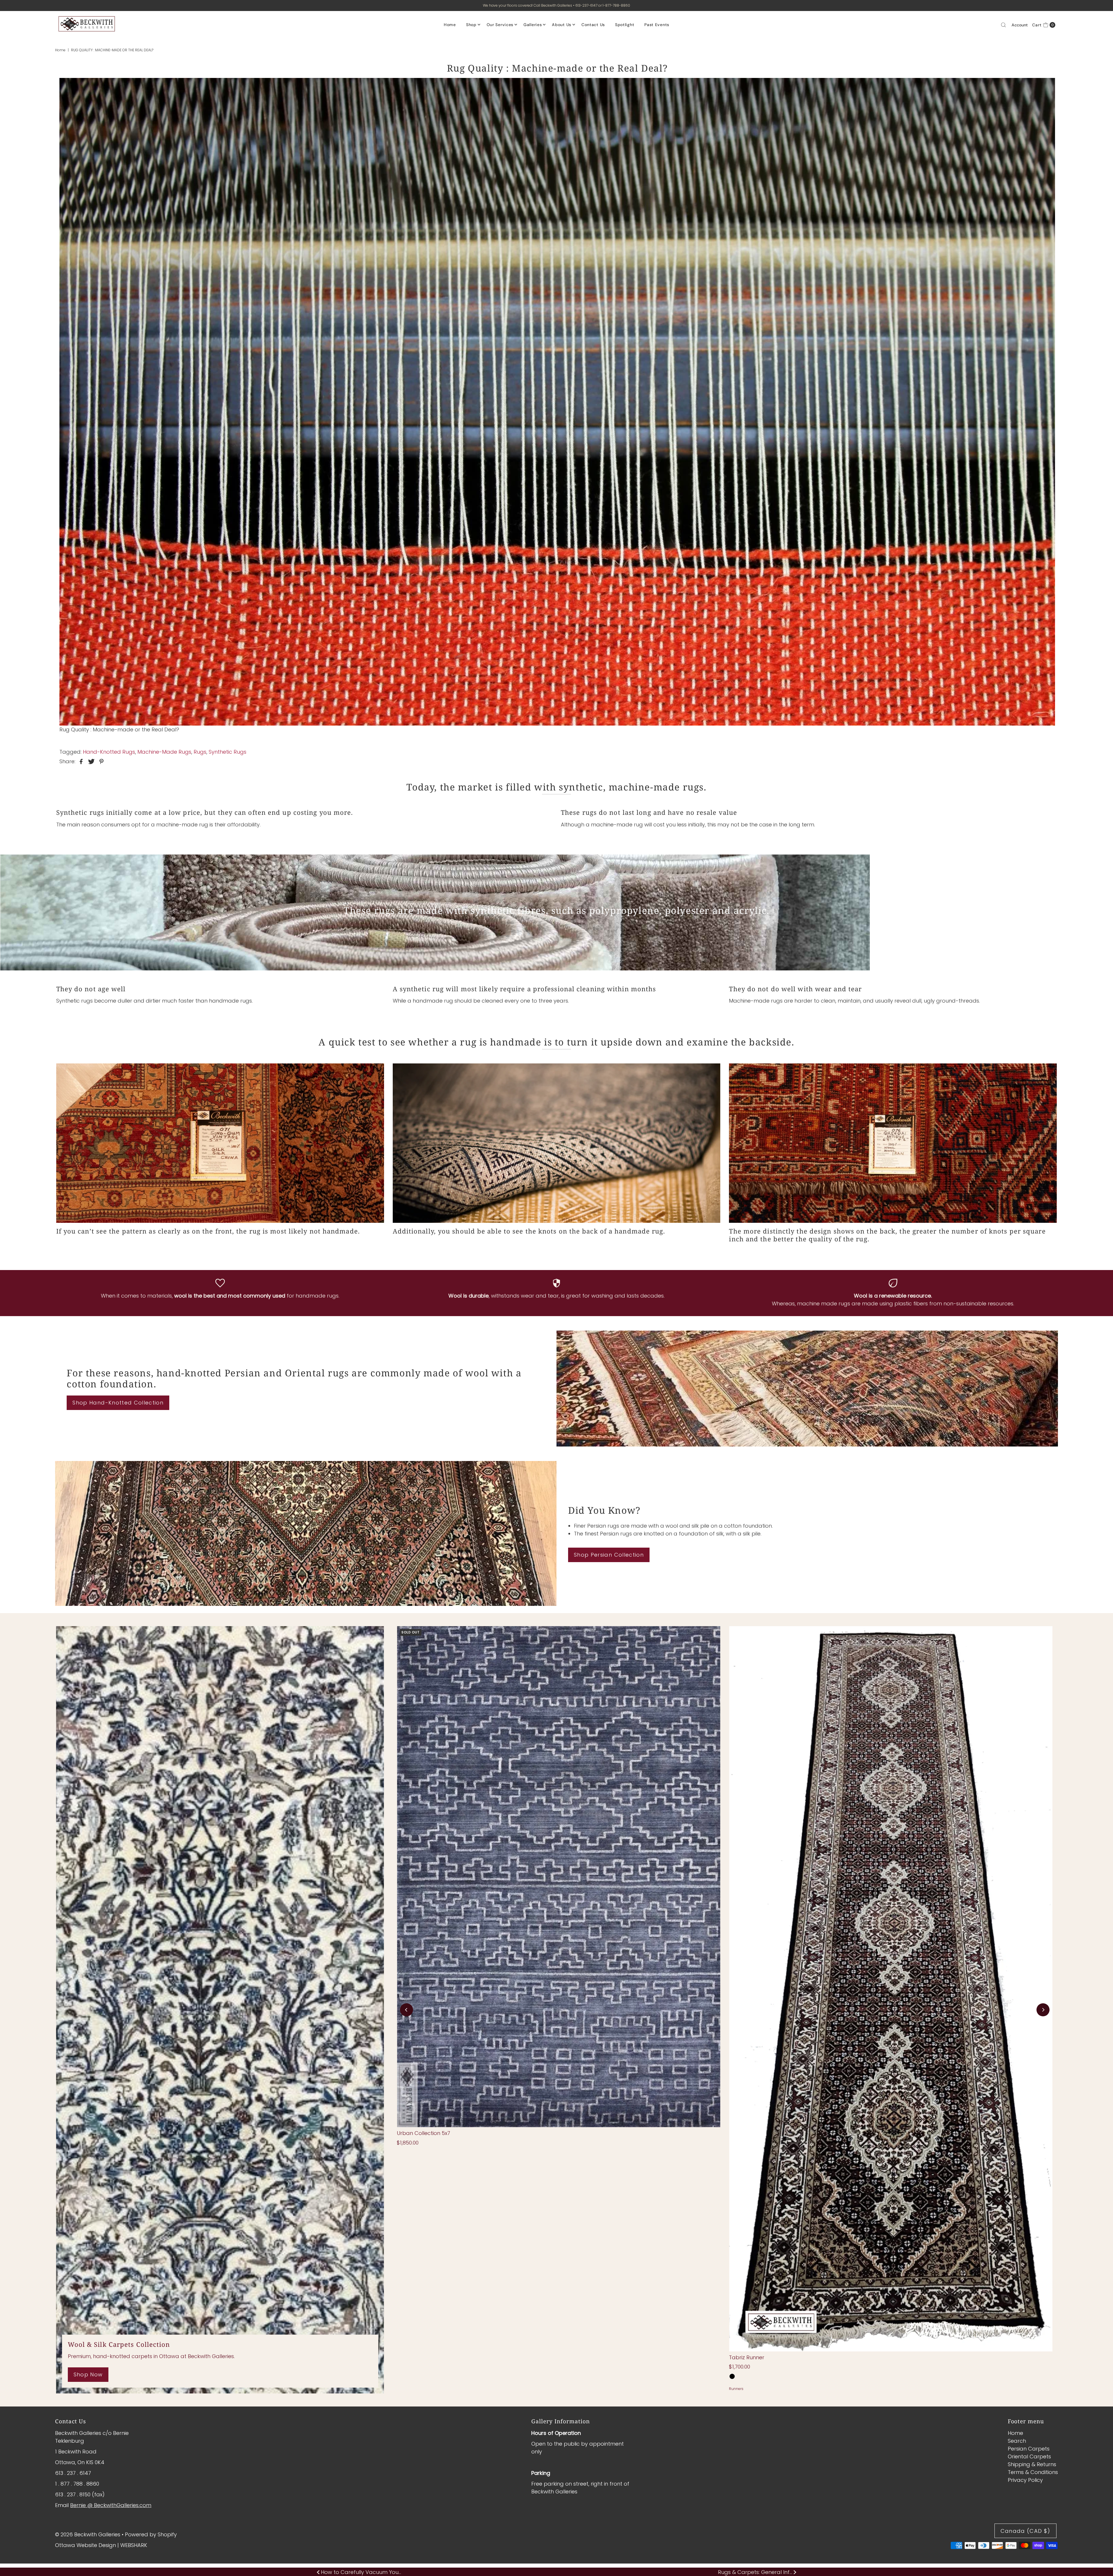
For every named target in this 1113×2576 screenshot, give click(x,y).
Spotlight (625, 25)
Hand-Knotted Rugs (109, 752)
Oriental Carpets (1029, 2456)
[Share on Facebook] (81, 761)
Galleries (533, 25)
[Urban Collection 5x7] (559, 1877)
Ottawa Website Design (86, 2545)
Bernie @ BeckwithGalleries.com (111, 2505)
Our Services (500, 25)
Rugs (200, 752)
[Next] (1043, 2010)
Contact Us (593, 25)
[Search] (1003, 25)
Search (1017, 2441)
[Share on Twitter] (91, 761)
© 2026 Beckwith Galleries (88, 2534)
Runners (736, 2389)
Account (1020, 25)
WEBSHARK (134, 2545)
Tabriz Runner (747, 2357)
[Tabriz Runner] (891, 1989)
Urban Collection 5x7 (423, 2133)
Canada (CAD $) (1025, 2531)
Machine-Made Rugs (164, 752)
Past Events (657, 25)
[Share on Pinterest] (101, 761)
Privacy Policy (1025, 2480)
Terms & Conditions (1033, 2472)
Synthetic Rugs (228, 752)
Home (450, 25)
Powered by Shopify (151, 2534)
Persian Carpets (1029, 2449)
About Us (562, 25)
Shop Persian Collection (609, 1555)
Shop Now (88, 2374)
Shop (471, 25)
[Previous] (407, 2010)
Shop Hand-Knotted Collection (118, 1403)
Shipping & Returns (1032, 2464)
